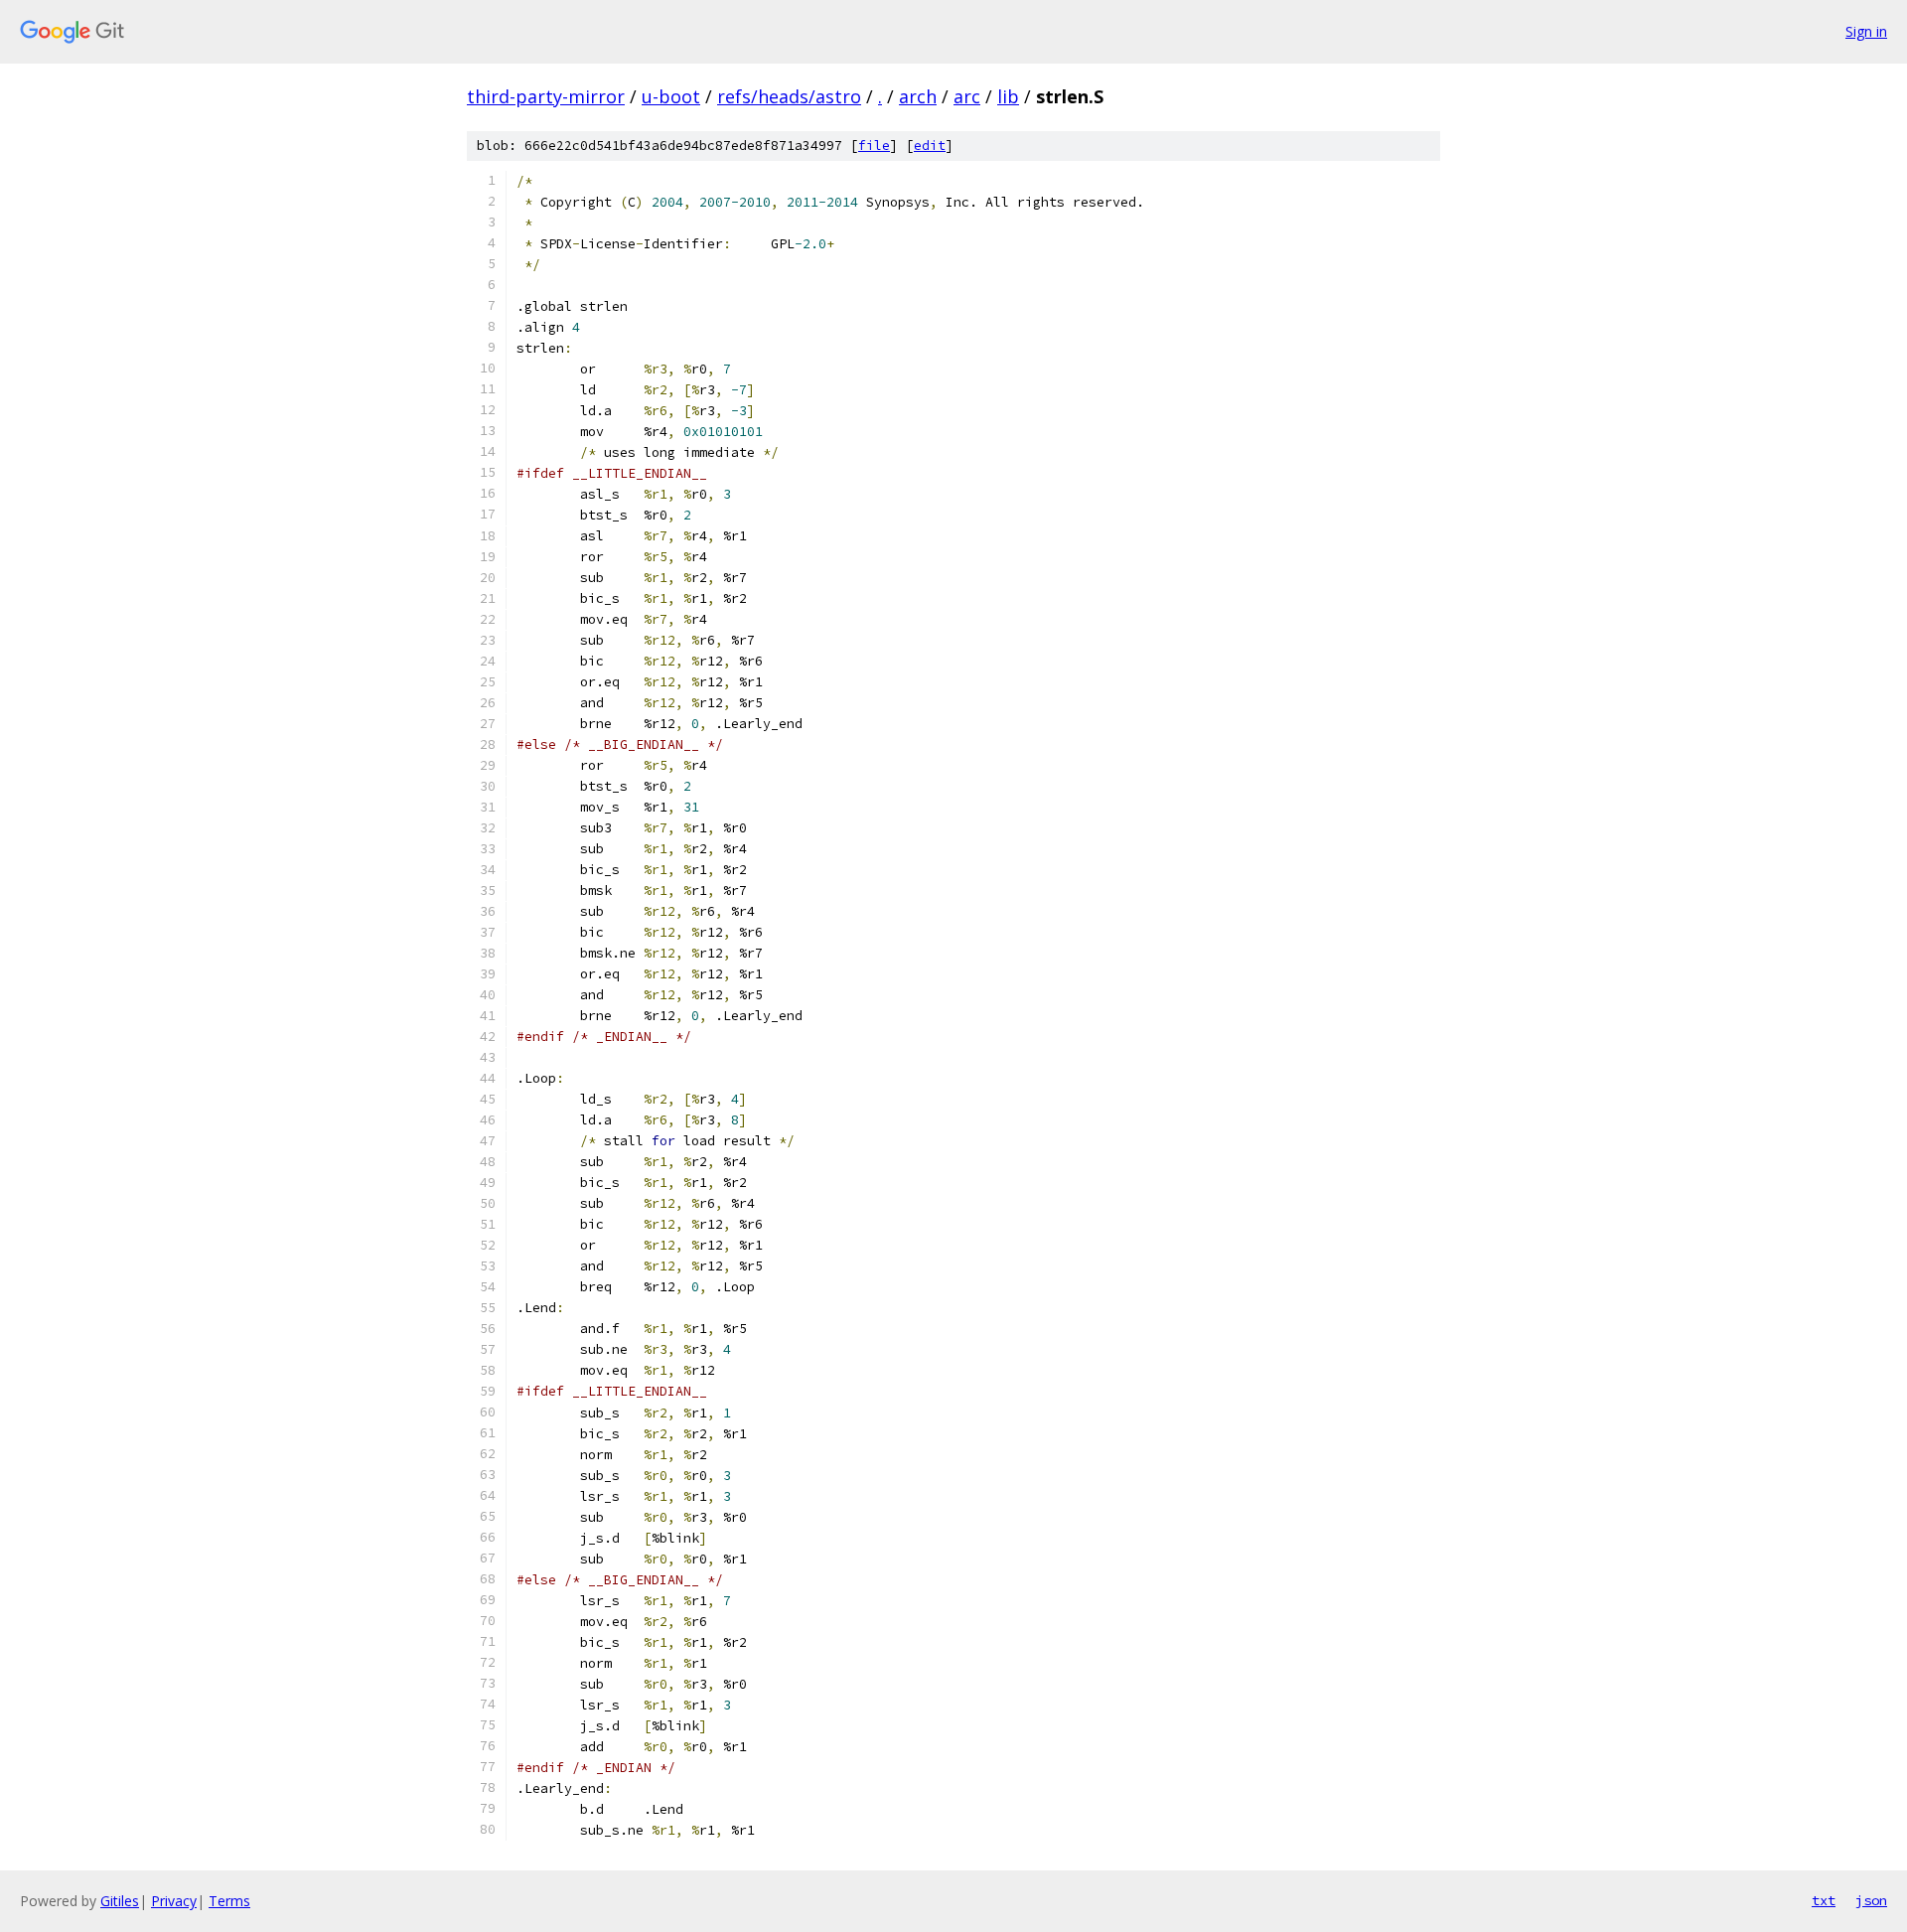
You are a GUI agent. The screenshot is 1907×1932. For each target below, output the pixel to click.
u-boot (671, 96)
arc (967, 96)
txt (1824, 1900)
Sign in (1866, 31)
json (1871, 1900)
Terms (229, 1901)
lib (1008, 96)
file (874, 146)
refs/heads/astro (789, 96)
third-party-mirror (546, 96)
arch (918, 96)
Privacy (174, 1901)
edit (930, 146)
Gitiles (120, 1901)
